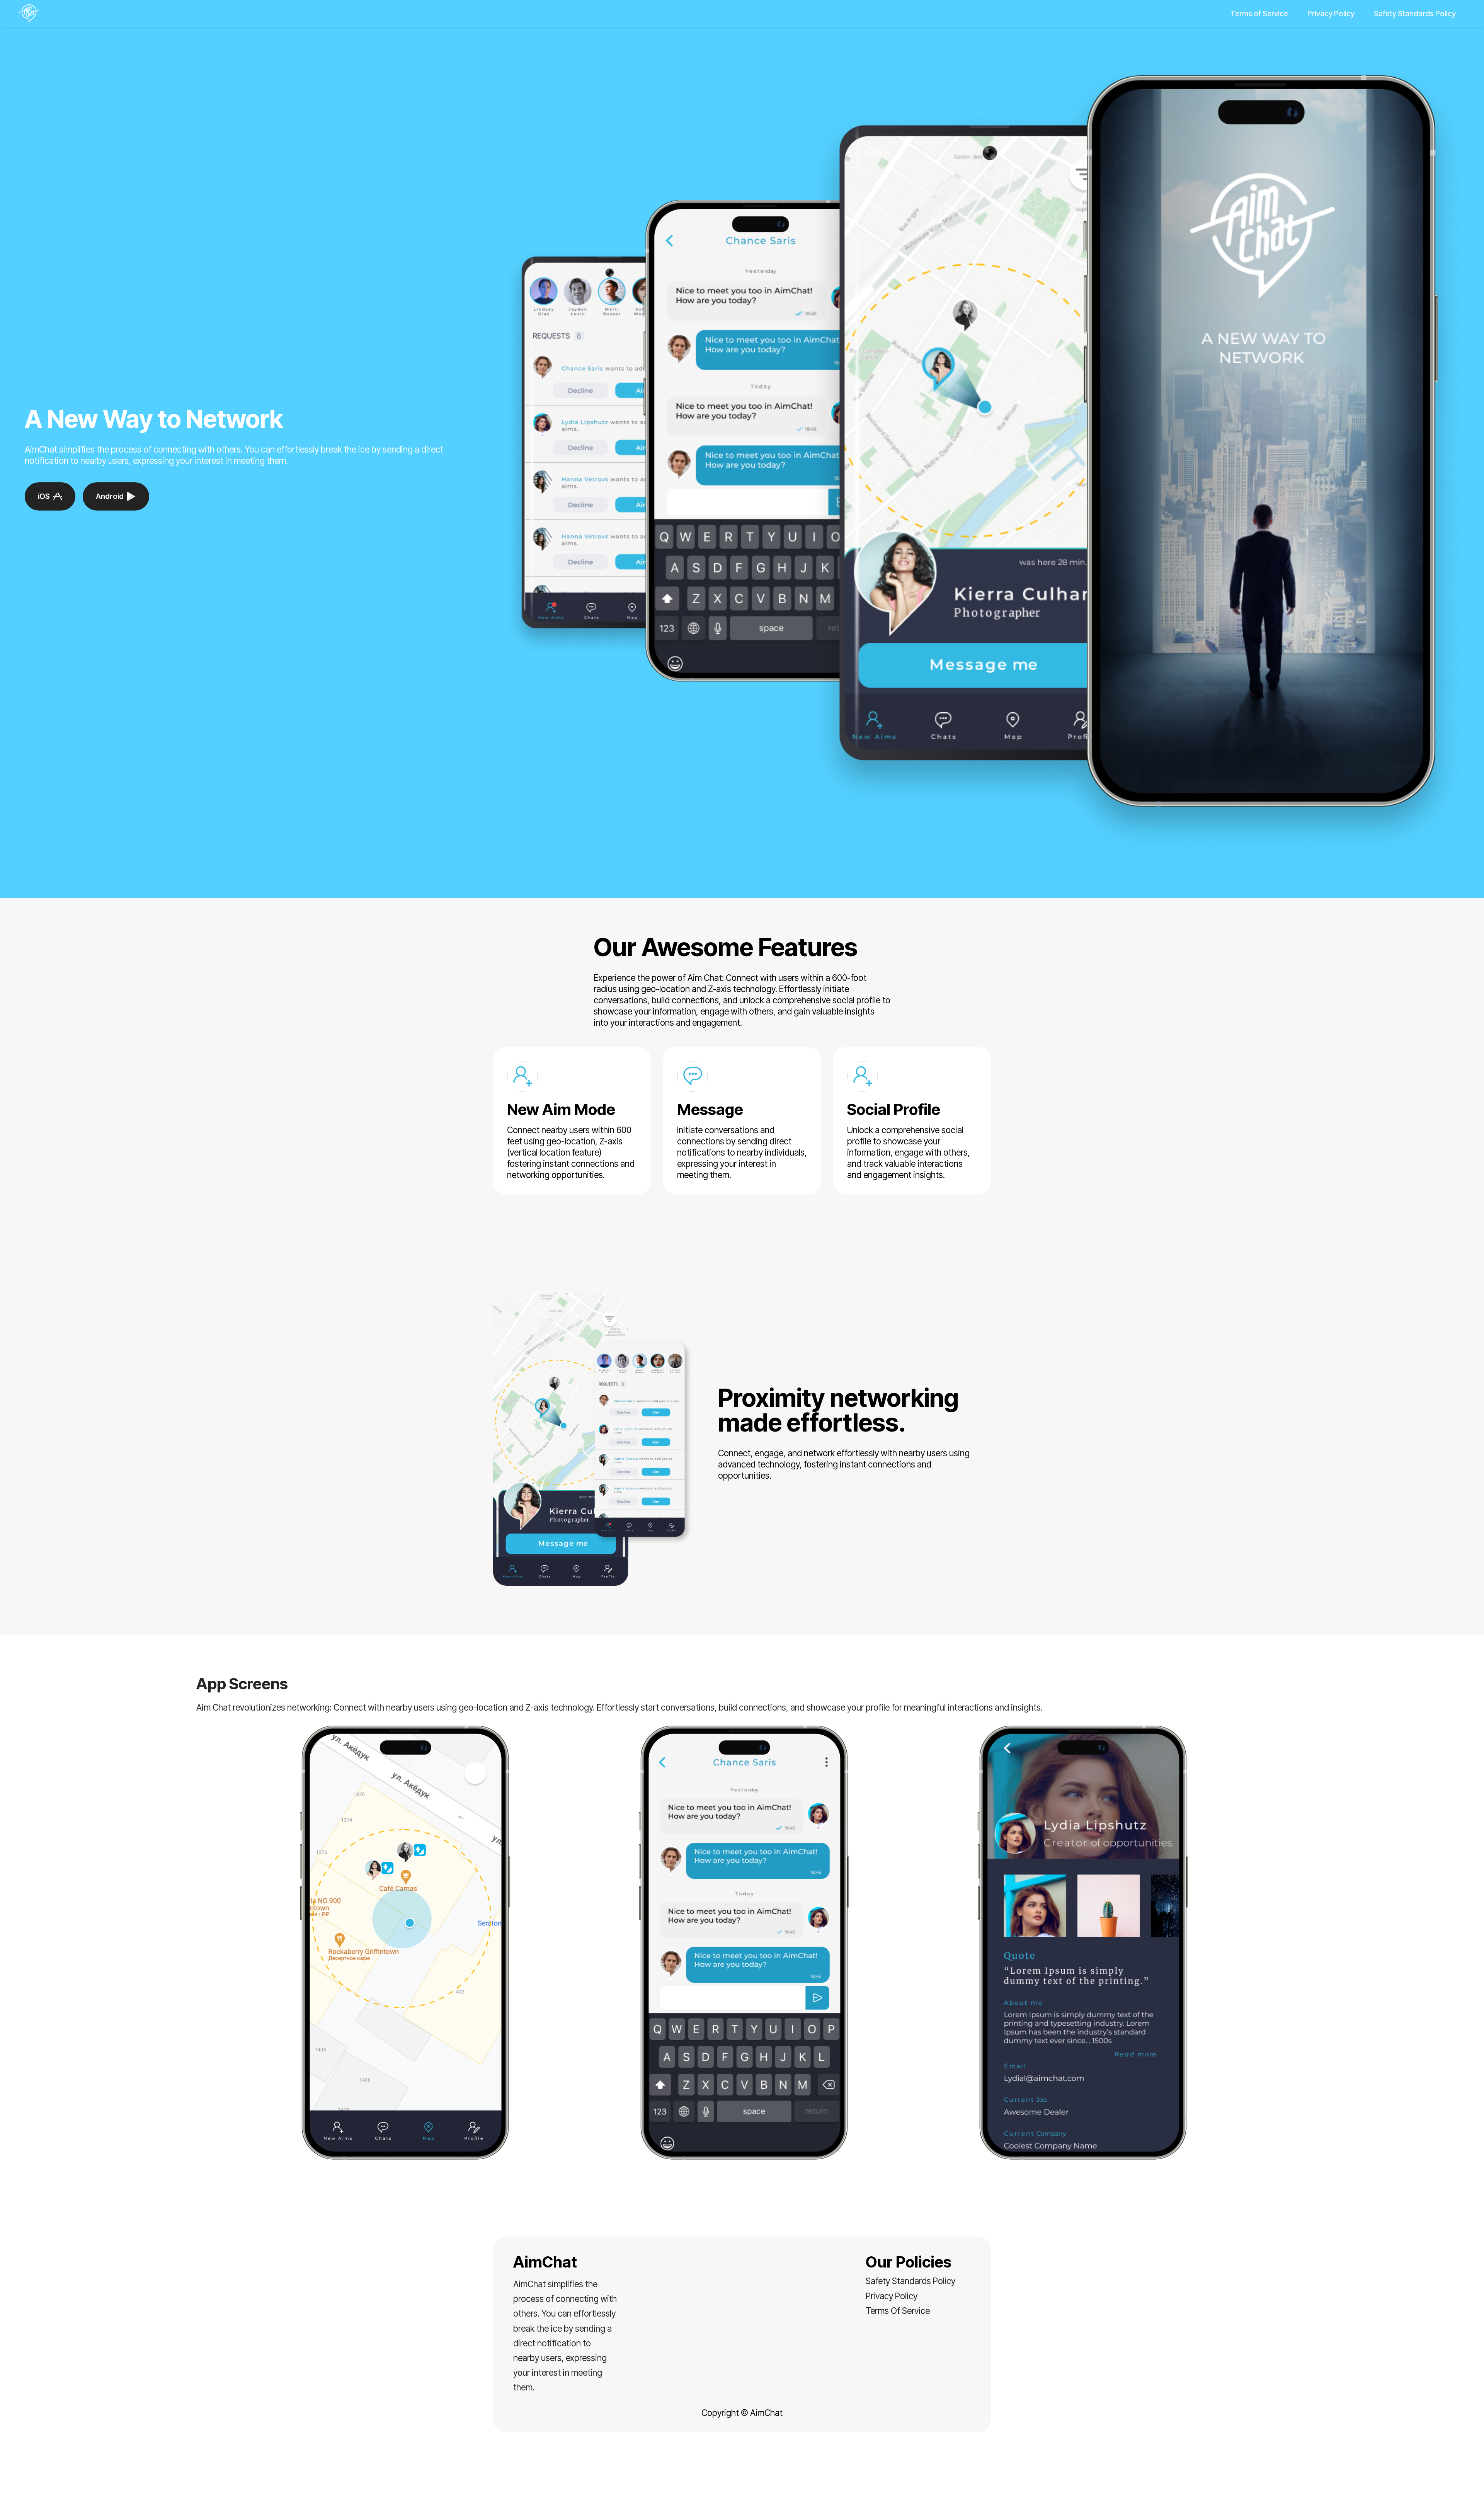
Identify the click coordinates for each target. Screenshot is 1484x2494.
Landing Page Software (742, 2482)
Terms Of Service (898, 2311)
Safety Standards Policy (1415, 14)
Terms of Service (1259, 14)
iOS (44, 496)
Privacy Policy (1331, 14)
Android (110, 496)
